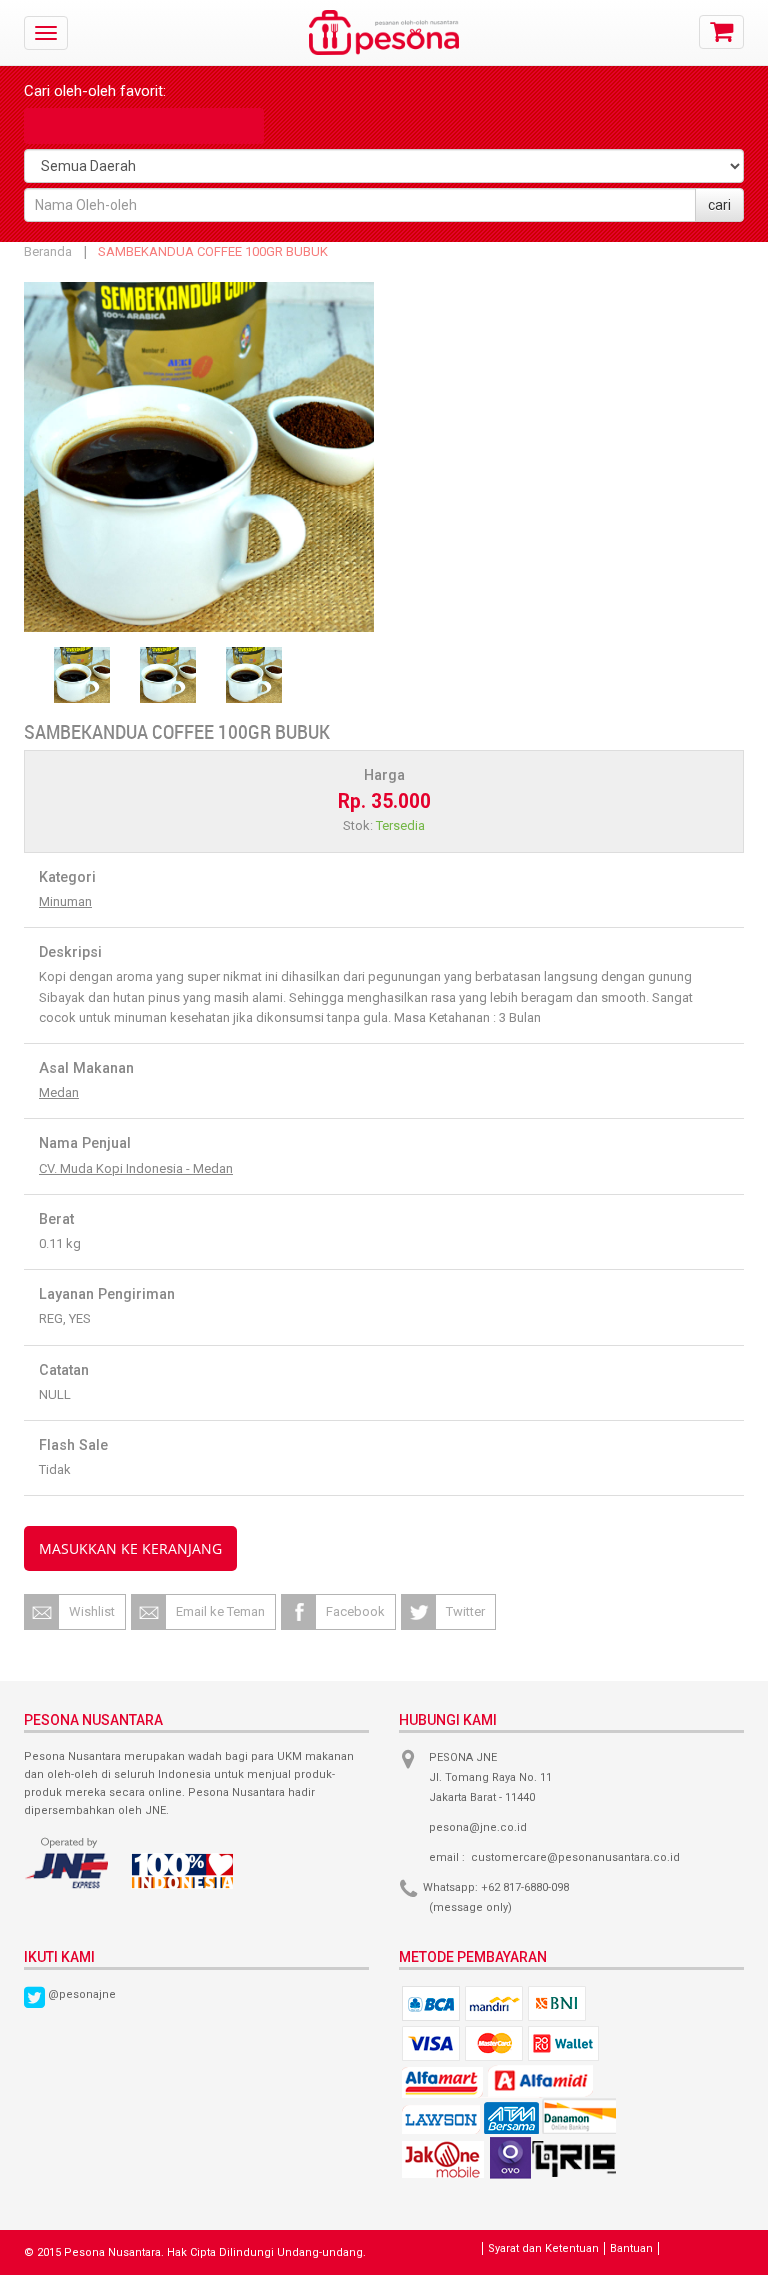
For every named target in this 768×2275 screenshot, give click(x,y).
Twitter (465, 1611)
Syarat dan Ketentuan (543, 2248)
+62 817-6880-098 (525, 1887)
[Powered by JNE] (68, 1863)
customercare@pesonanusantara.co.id (575, 1857)
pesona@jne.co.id (478, 1827)
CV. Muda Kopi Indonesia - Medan (136, 1168)
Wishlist (92, 1611)
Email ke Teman (220, 1611)
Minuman (65, 901)
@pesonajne (82, 1994)
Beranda (48, 251)
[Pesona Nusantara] (384, 19)
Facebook (355, 1611)
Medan (59, 1092)
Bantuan (631, 2248)
